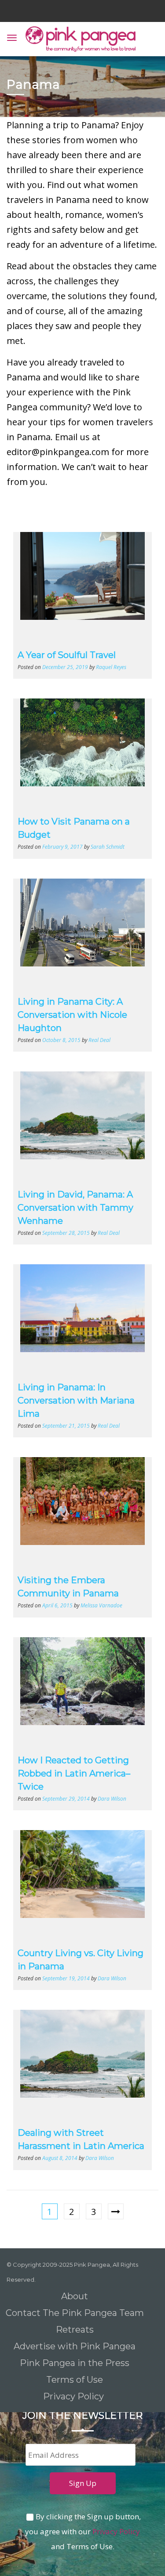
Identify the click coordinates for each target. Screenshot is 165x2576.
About (75, 2296)
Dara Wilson (112, 1798)
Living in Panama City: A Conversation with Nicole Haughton (72, 1015)
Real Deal (99, 1040)
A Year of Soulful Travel (67, 655)
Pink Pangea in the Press (75, 2363)
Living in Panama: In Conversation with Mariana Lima (76, 1400)
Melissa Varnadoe (101, 1605)
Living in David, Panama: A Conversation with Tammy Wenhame (75, 1208)
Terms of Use (75, 2380)
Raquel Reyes (111, 667)
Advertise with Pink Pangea (75, 2346)
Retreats (75, 2330)
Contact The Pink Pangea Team (75, 2313)
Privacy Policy (75, 2396)
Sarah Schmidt (108, 847)
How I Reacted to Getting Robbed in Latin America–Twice (74, 1773)
